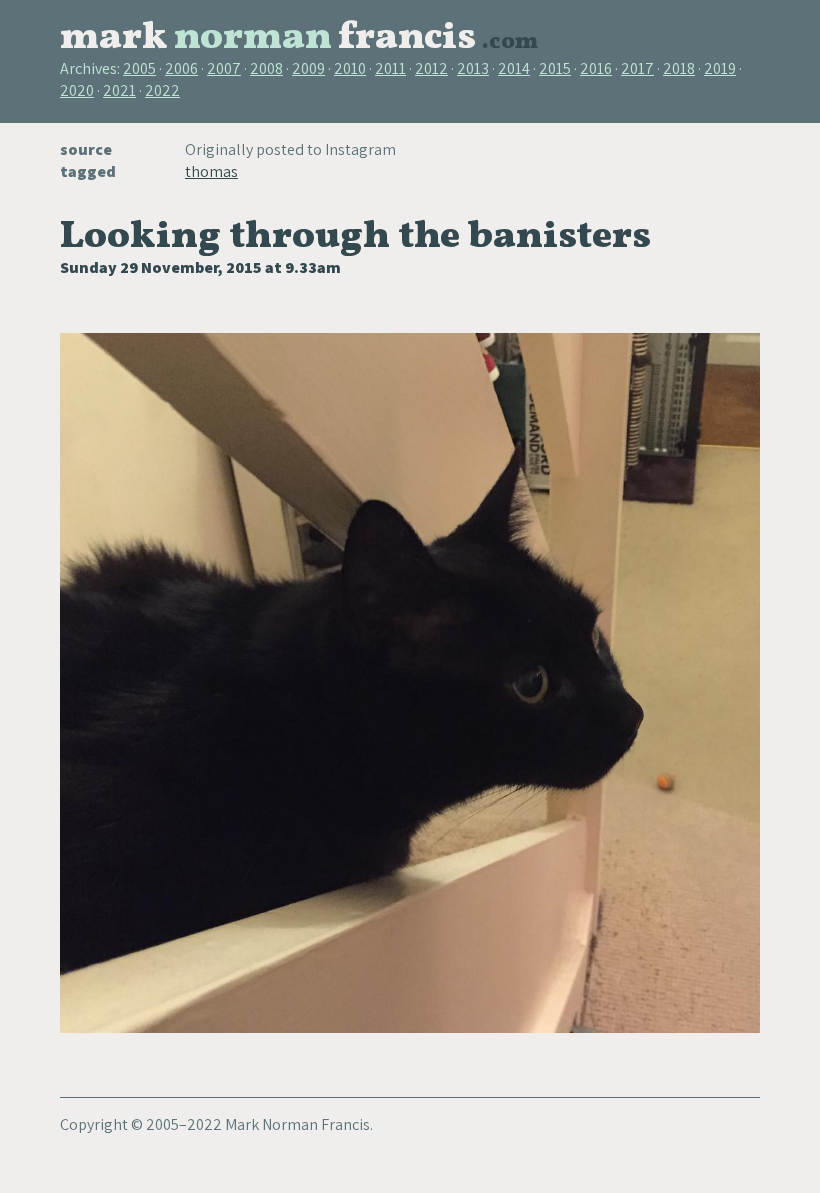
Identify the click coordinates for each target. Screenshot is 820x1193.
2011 (390, 68)
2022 (162, 90)
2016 (596, 68)
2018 (679, 68)
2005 (139, 68)
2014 (514, 68)
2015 (555, 68)
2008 (266, 68)
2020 (77, 90)
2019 (720, 68)
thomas (211, 171)
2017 (637, 68)
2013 (473, 68)
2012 (431, 68)
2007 (224, 68)
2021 (119, 90)
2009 (308, 68)
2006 (181, 68)
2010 (350, 68)
